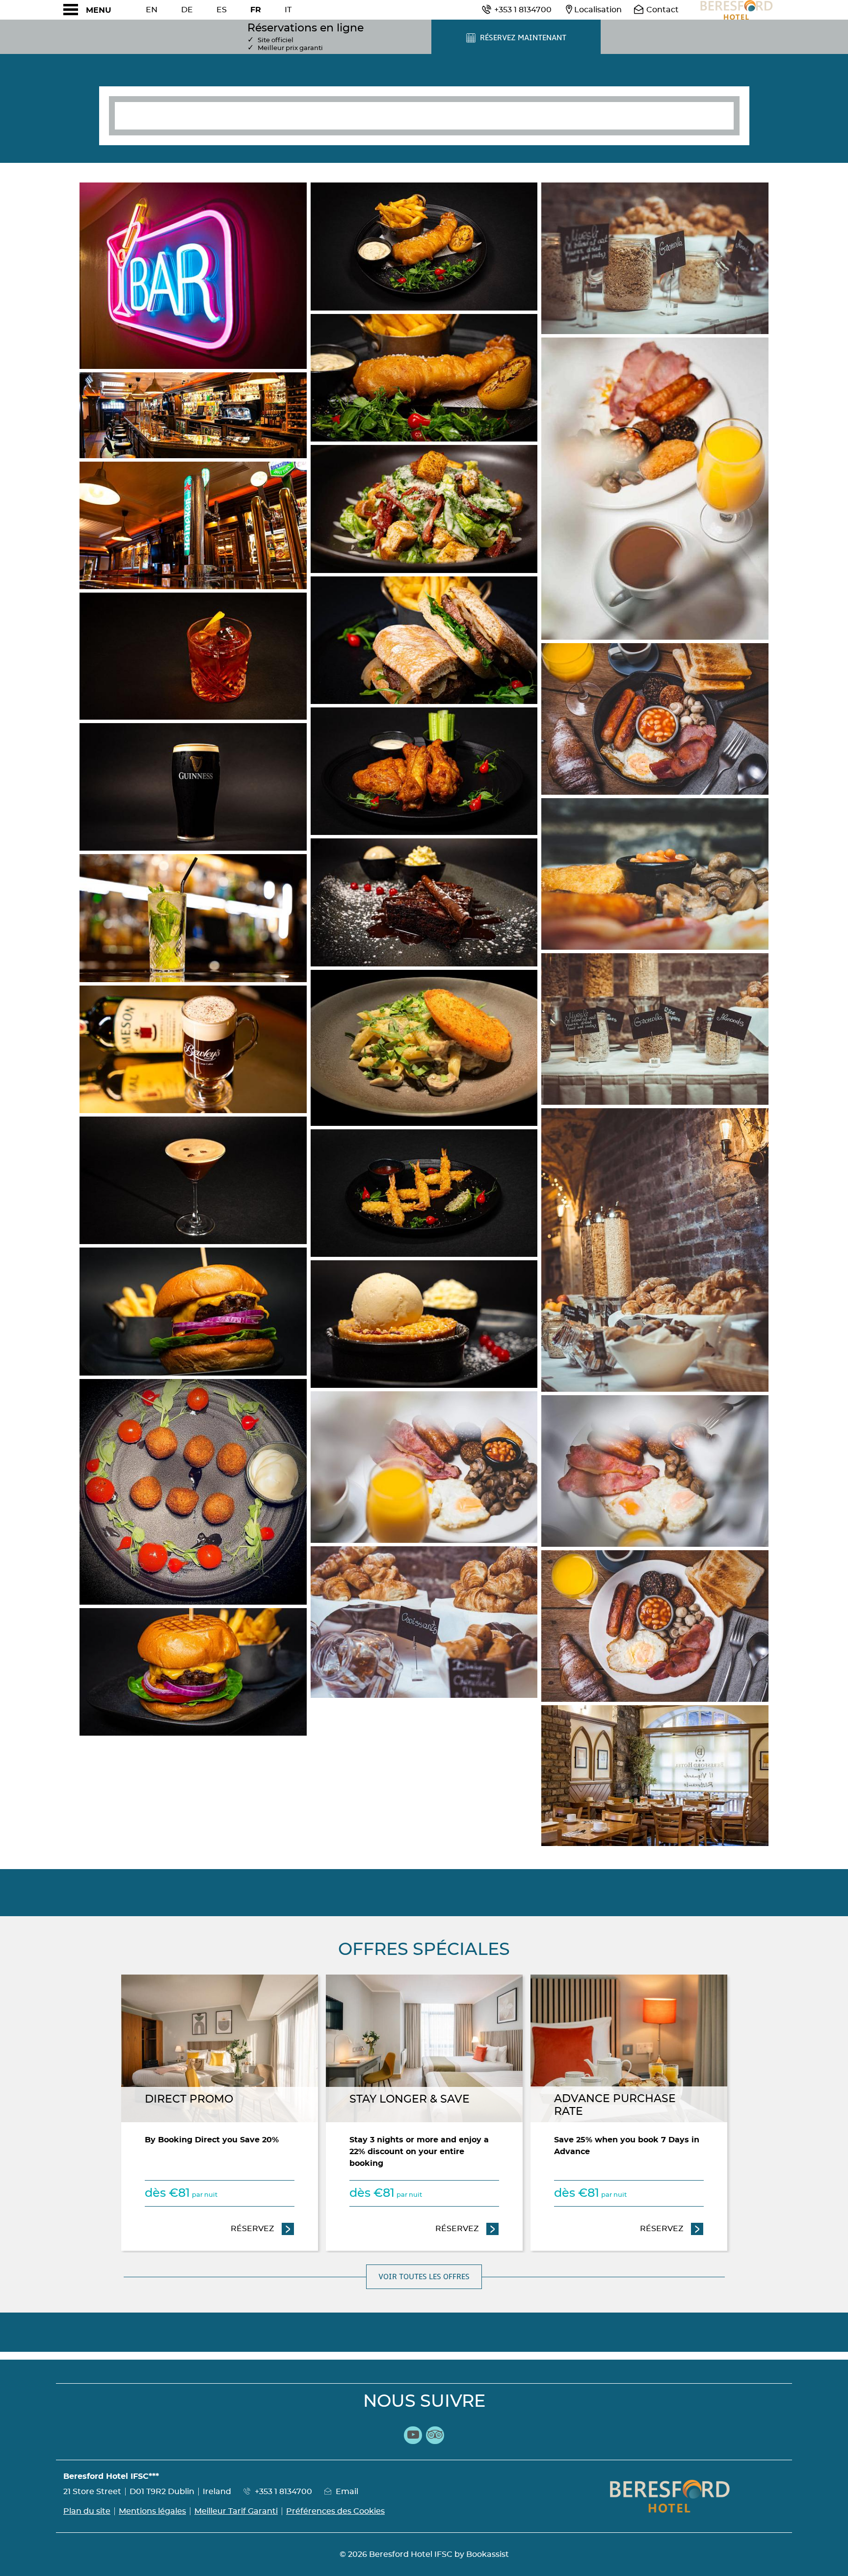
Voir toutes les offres (424, 2277)
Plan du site (87, 2511)
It (288, 10)
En (152, 10)
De (187, 10)
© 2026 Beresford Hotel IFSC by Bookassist (424, 2554)
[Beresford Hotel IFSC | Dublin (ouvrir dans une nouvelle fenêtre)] (193, 276)
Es (222, 10)
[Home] (736, 10)
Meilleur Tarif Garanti (236, 2511)
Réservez (263, 2229)
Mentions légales (152, 2511)
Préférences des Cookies (335, 2511)
